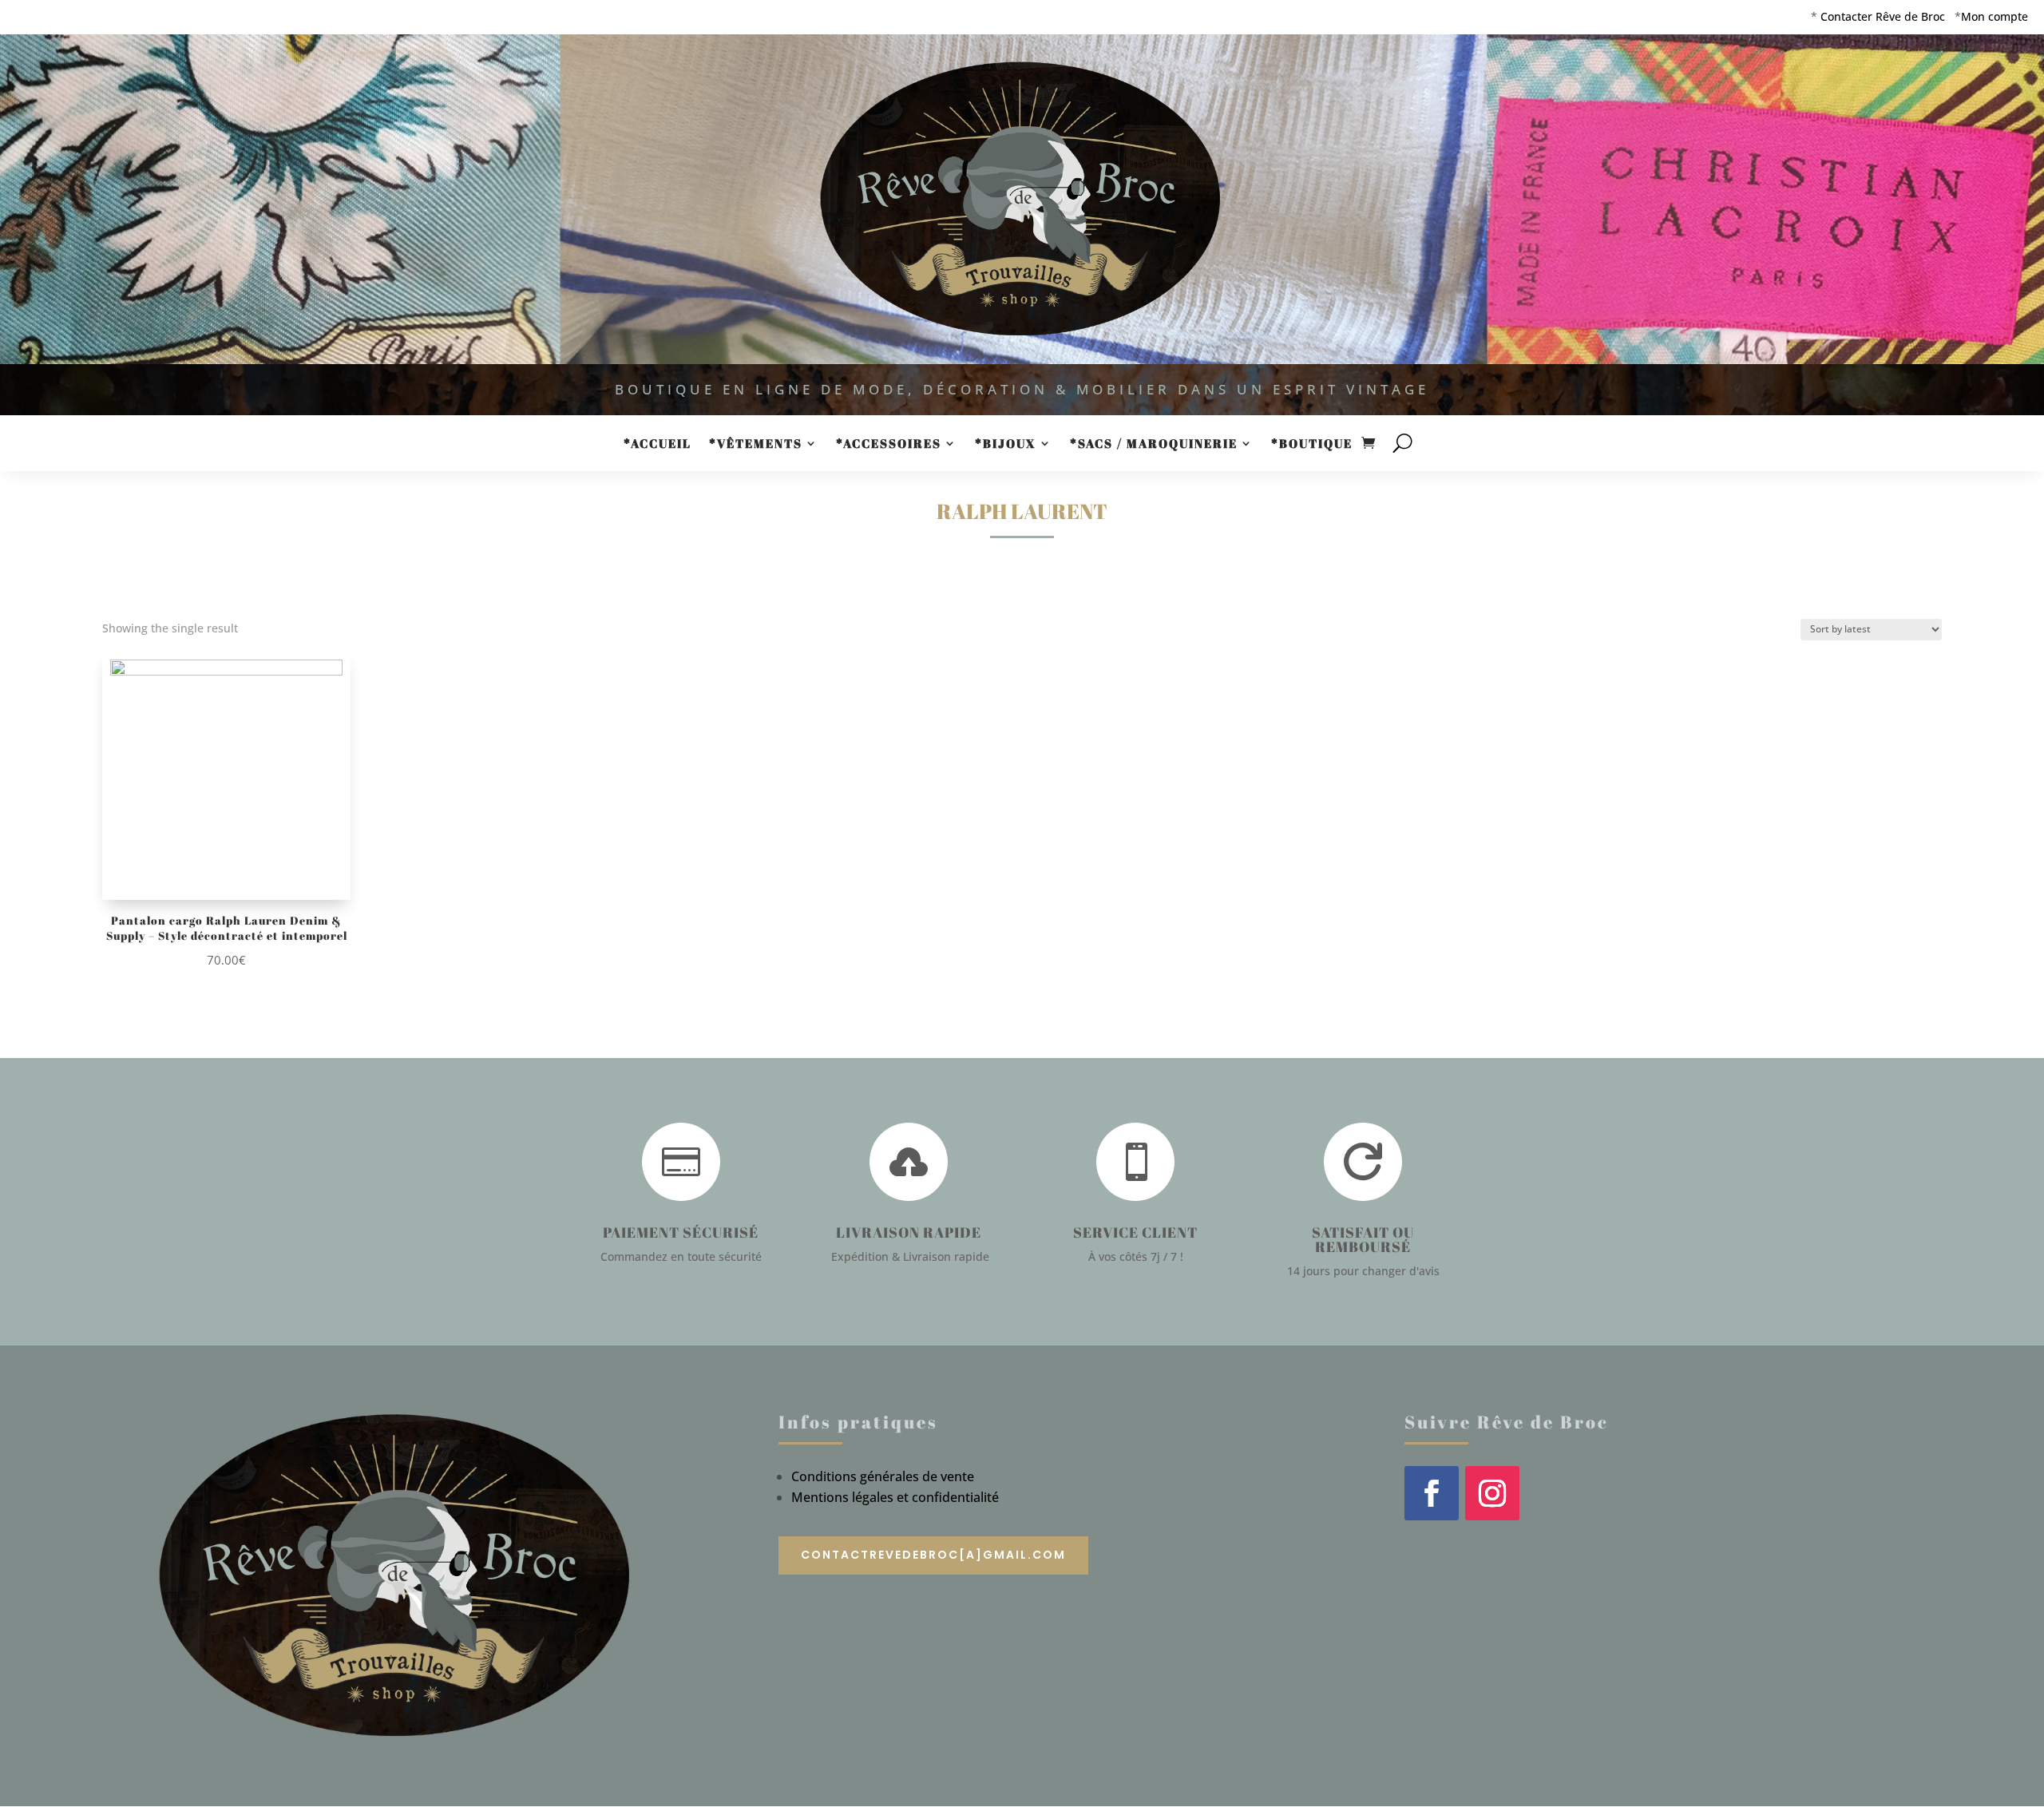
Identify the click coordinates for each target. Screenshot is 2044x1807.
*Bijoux (1006, 444)
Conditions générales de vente (883, 1476)
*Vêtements (756, 444)
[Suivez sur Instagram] (1492, 1493)
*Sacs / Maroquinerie (1154, 444)
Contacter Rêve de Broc (1883, 16)
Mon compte (1994, 16)
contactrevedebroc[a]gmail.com (933, 1555)
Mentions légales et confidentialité (895, 1497)
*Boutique (1312, 444)
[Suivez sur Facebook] (1432, 1493)
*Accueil (658, 444)
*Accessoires (889, 444)
